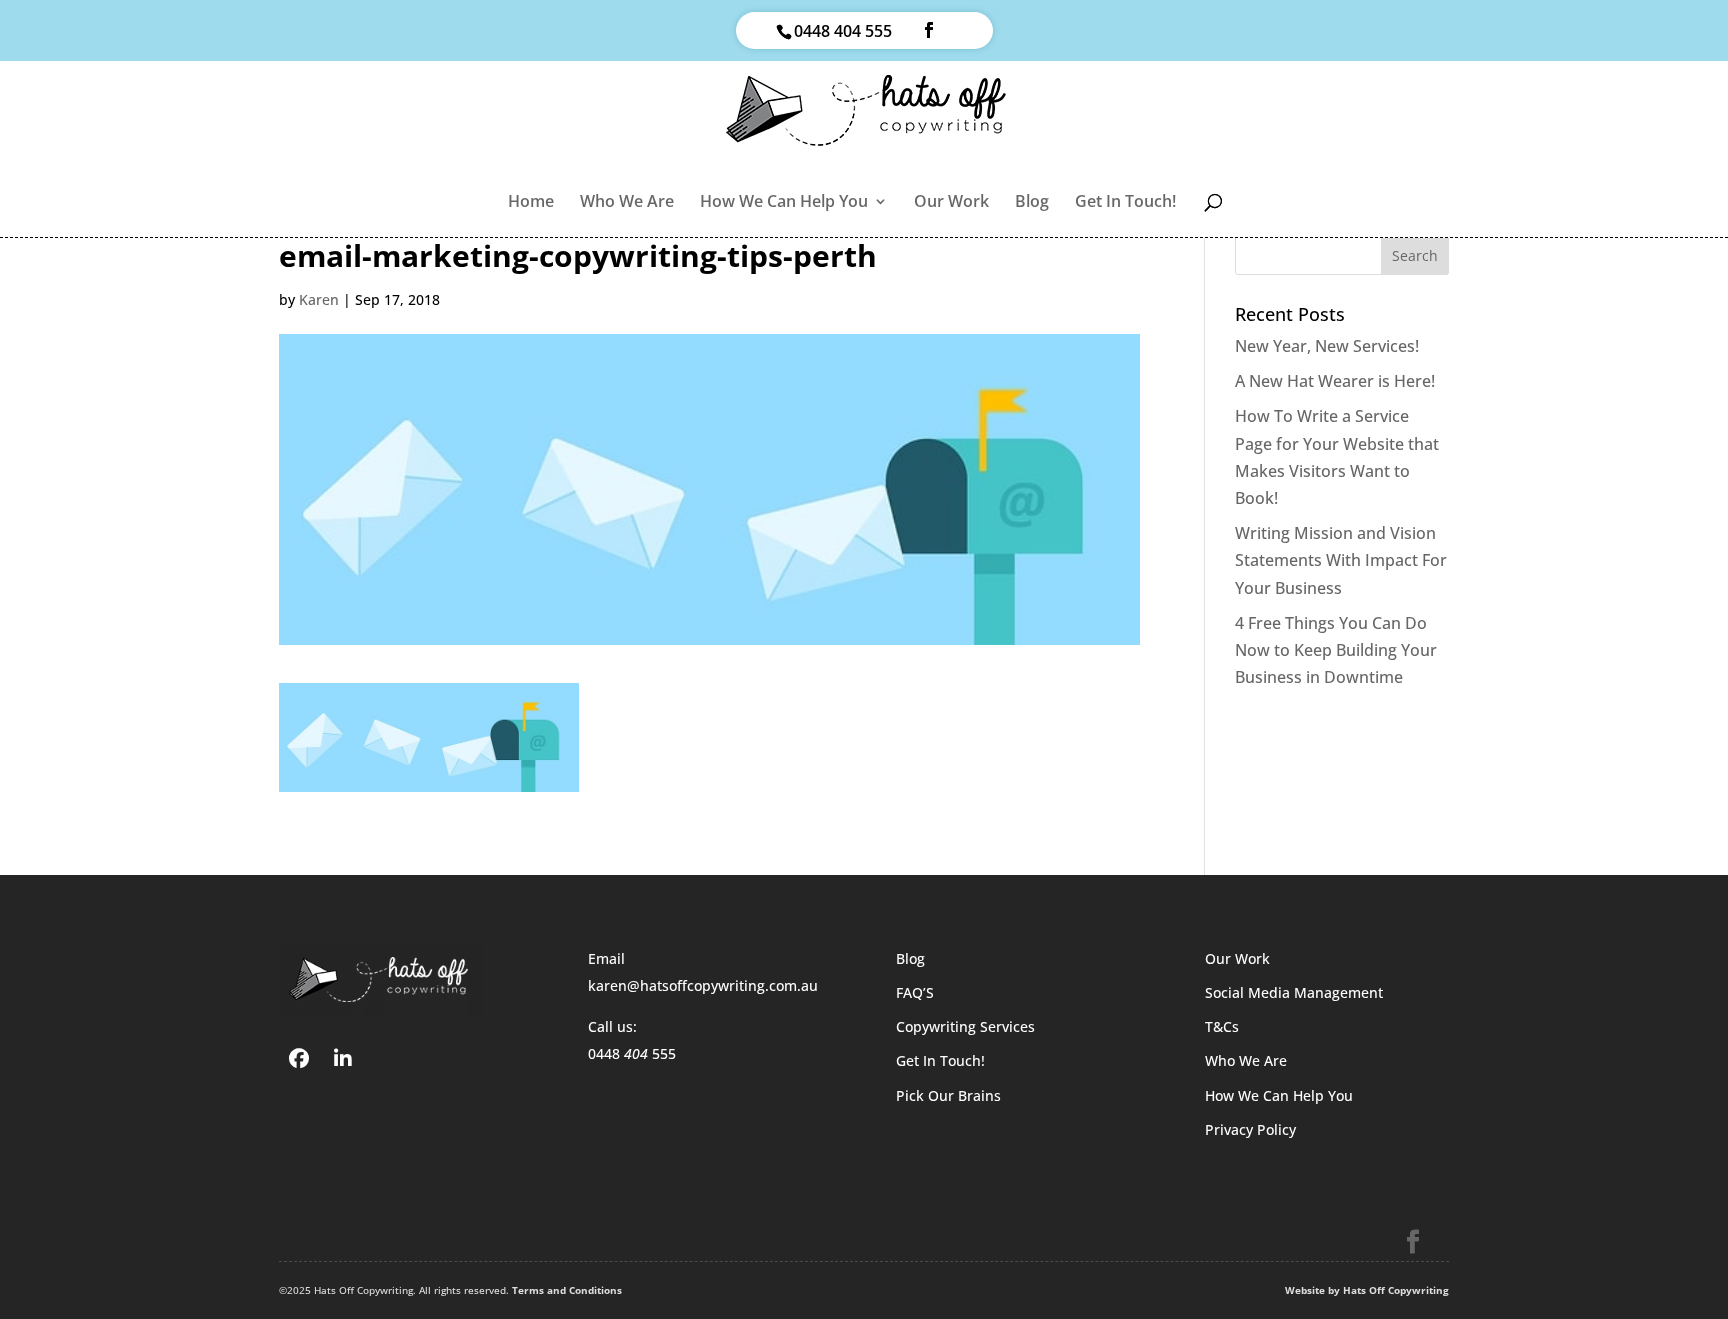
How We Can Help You (784, 203)
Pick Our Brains (948, 1095)
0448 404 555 (843, 31)
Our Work (951, 203)
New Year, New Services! (1327, 346)
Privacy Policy (1250, 1129)
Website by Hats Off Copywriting (1367, 1290)
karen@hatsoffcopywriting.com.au (703, 985)
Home (531, 203)
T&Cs (1222, 1026)
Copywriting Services (965, 1026)
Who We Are (627, 203)
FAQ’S (915, 992)
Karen (319, 299)
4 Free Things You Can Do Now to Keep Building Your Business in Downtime (1336, 650)
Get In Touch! (1125, 203)
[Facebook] (299, 1057)
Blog (1032, 203)
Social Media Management (1294, 992)
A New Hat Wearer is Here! (1335, 381)
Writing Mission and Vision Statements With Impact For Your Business (1341, 560)
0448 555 (632, 1053)
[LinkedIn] (343, 1057)
